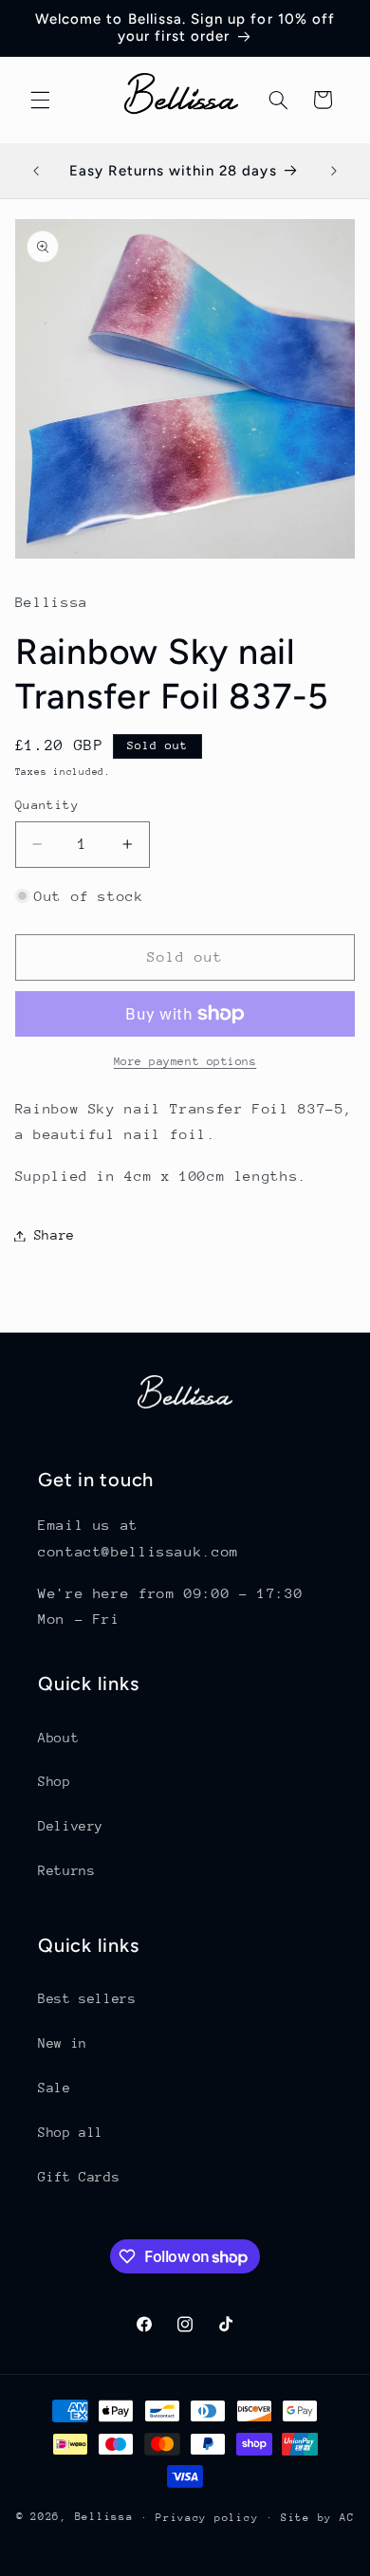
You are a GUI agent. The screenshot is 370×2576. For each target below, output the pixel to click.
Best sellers (87, 1998)
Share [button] (55, 1235)
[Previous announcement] (36, 171)
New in (63, 2043)
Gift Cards (79, 2177)
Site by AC (317, 2518)
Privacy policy (207, 2518)
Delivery (71, 1826)
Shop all (71, 2132)
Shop (55, 1781)
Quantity (47, 805)
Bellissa (104, 2517)
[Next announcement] (334, 171)
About (58, 1738)
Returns (66, 1870)
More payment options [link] (185, 1061)
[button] (40, 100)
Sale (55, 2088)
